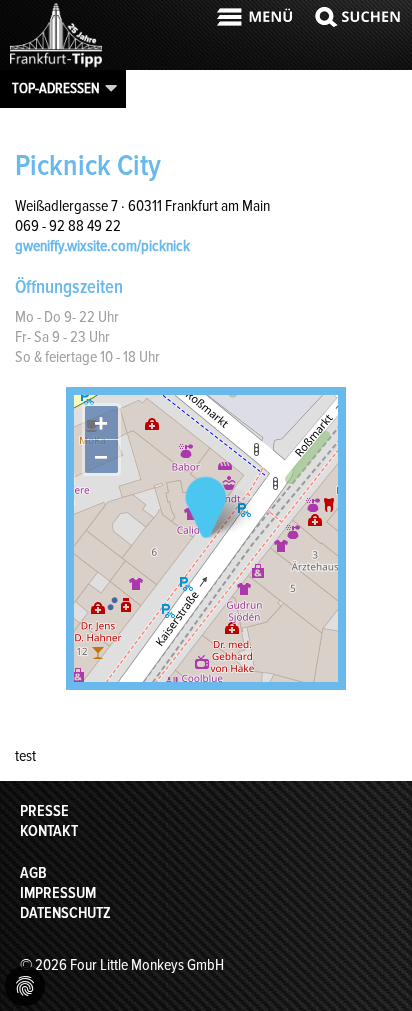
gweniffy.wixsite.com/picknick (102, 246)
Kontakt (49, 831)
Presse (44, 811)
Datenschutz (65, 913)
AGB (33, 873)
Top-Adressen (56, 88)
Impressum (58, 893)
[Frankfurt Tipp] (56, 65)
